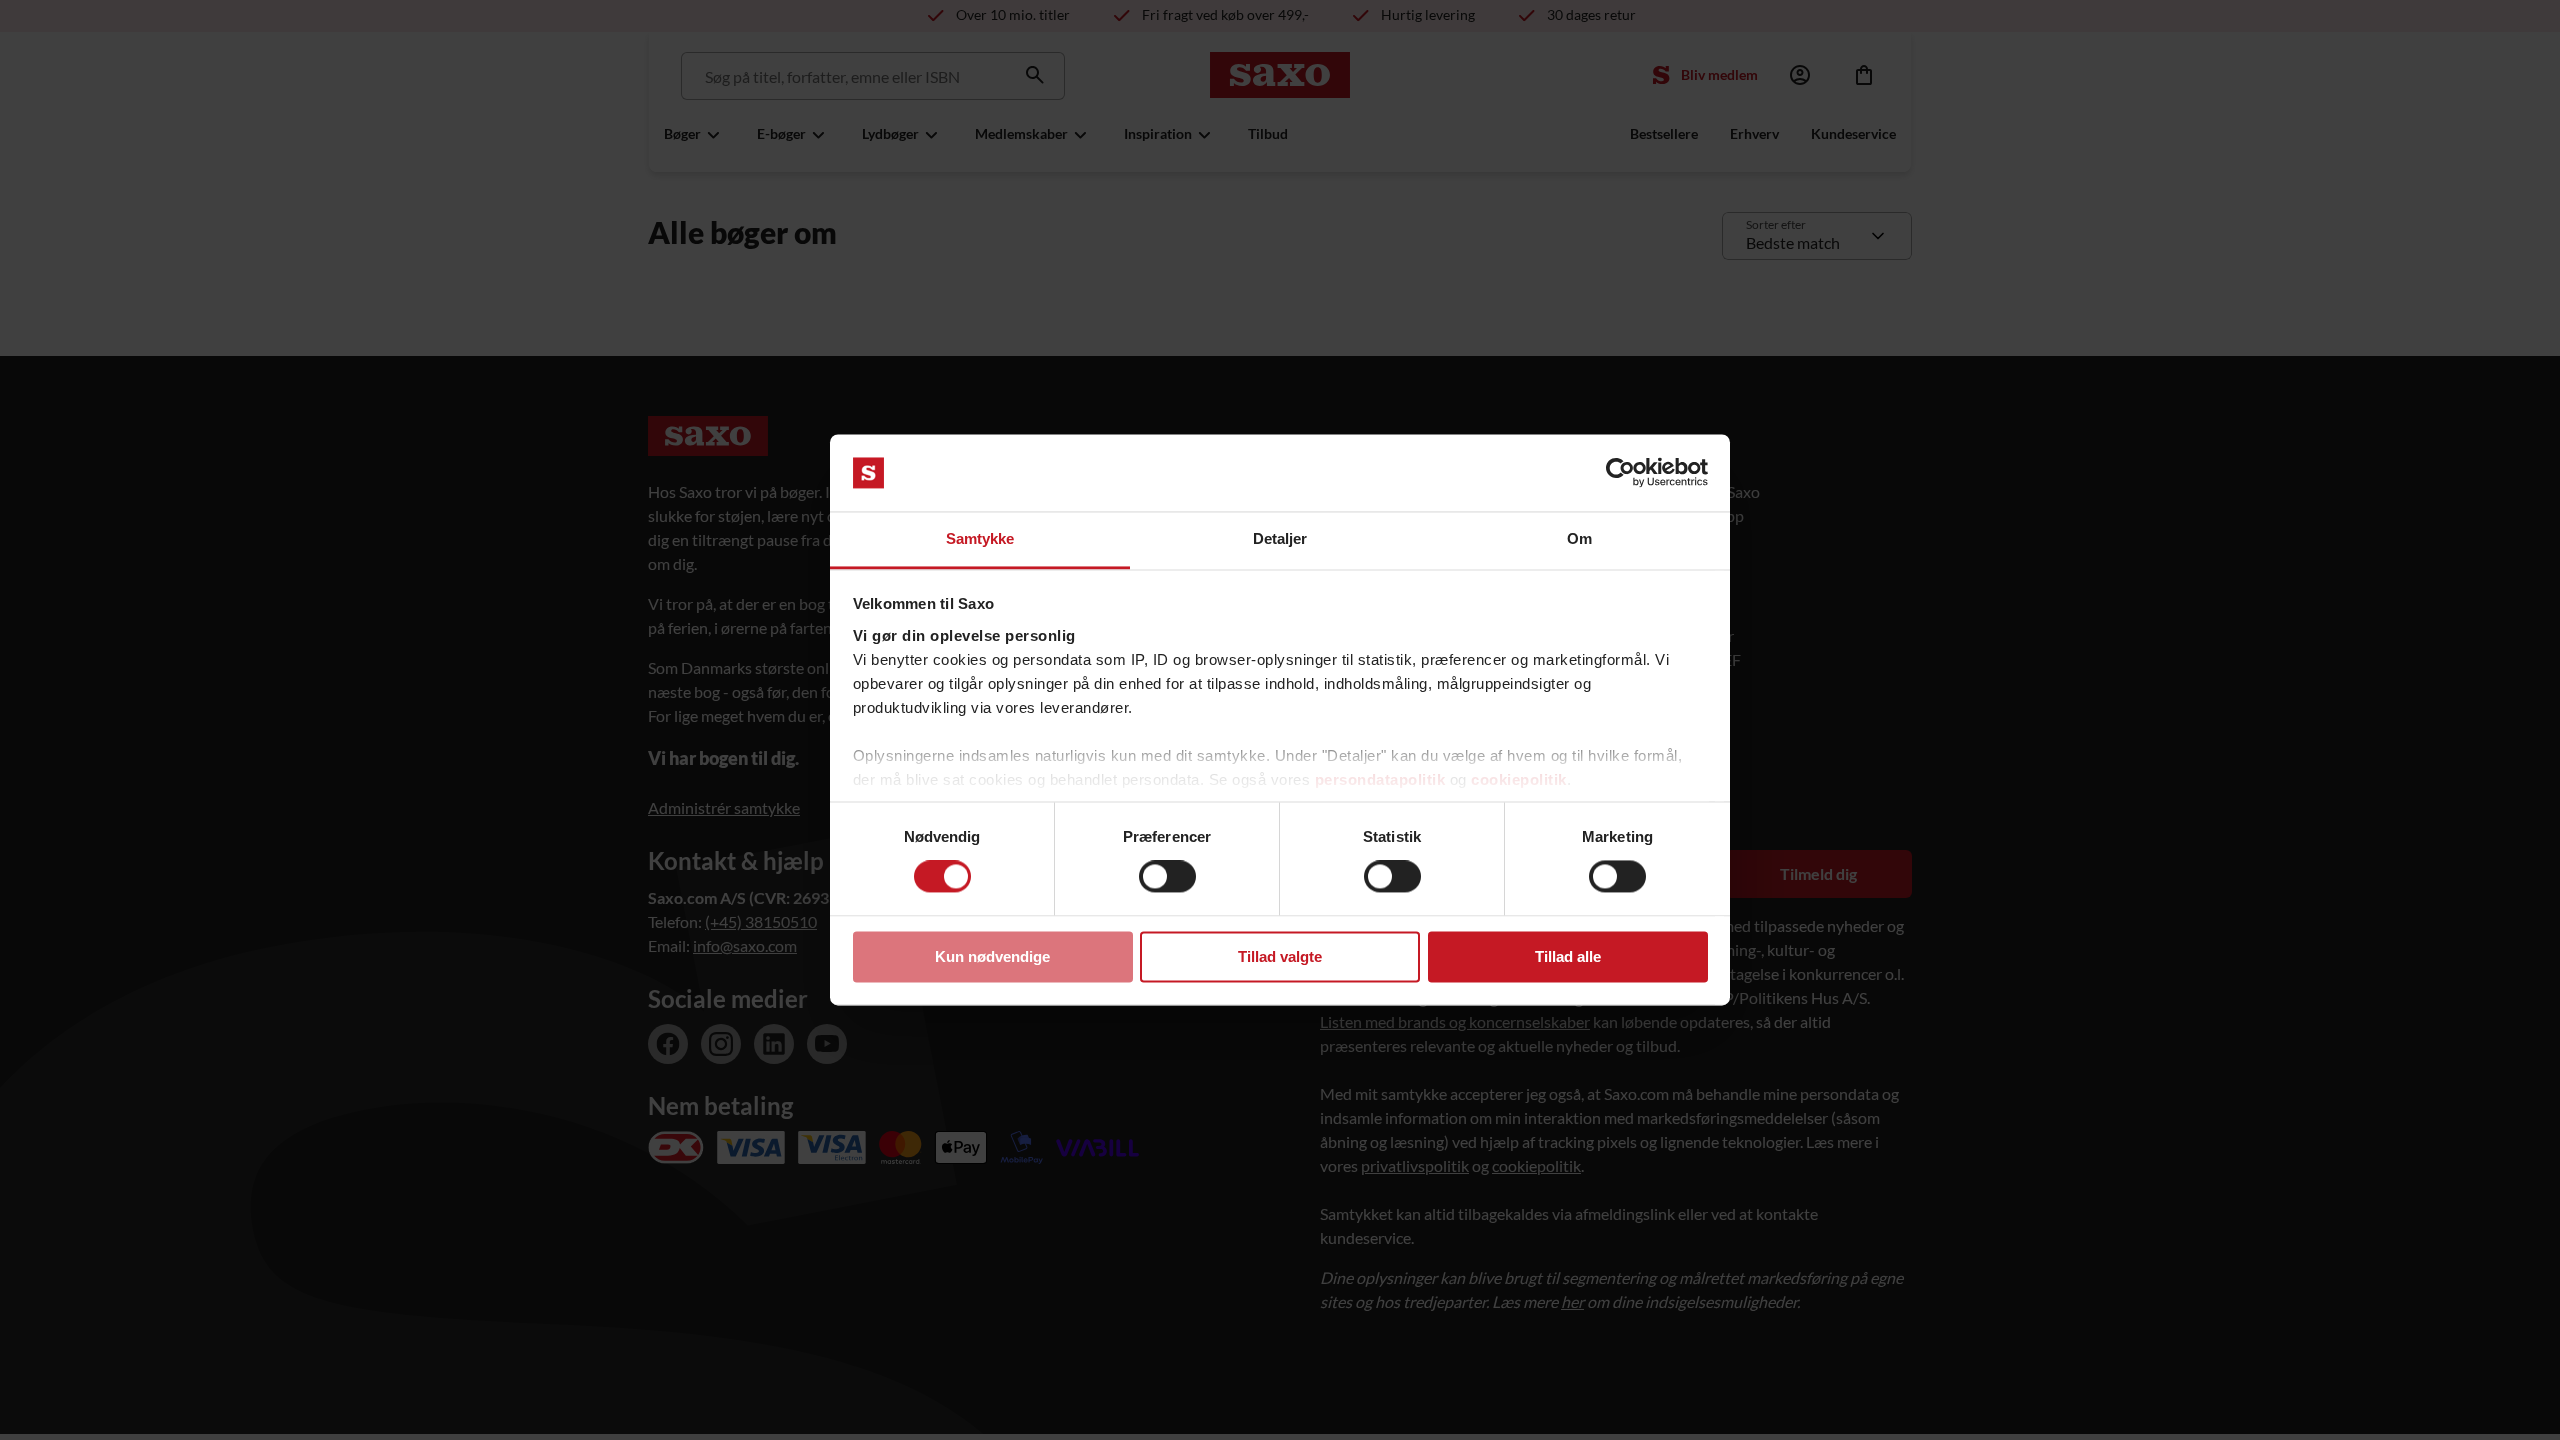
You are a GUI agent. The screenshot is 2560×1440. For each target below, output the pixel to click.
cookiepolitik (1519, 779)
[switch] (1167, 877)
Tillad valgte (1280, 956)
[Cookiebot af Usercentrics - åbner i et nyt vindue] (1620, 473)
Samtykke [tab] (980, 538)
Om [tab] (1579, 538)
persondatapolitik (1380, 779)
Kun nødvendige (992, 956)
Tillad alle (1568, 956)
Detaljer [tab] (1280, 538)
